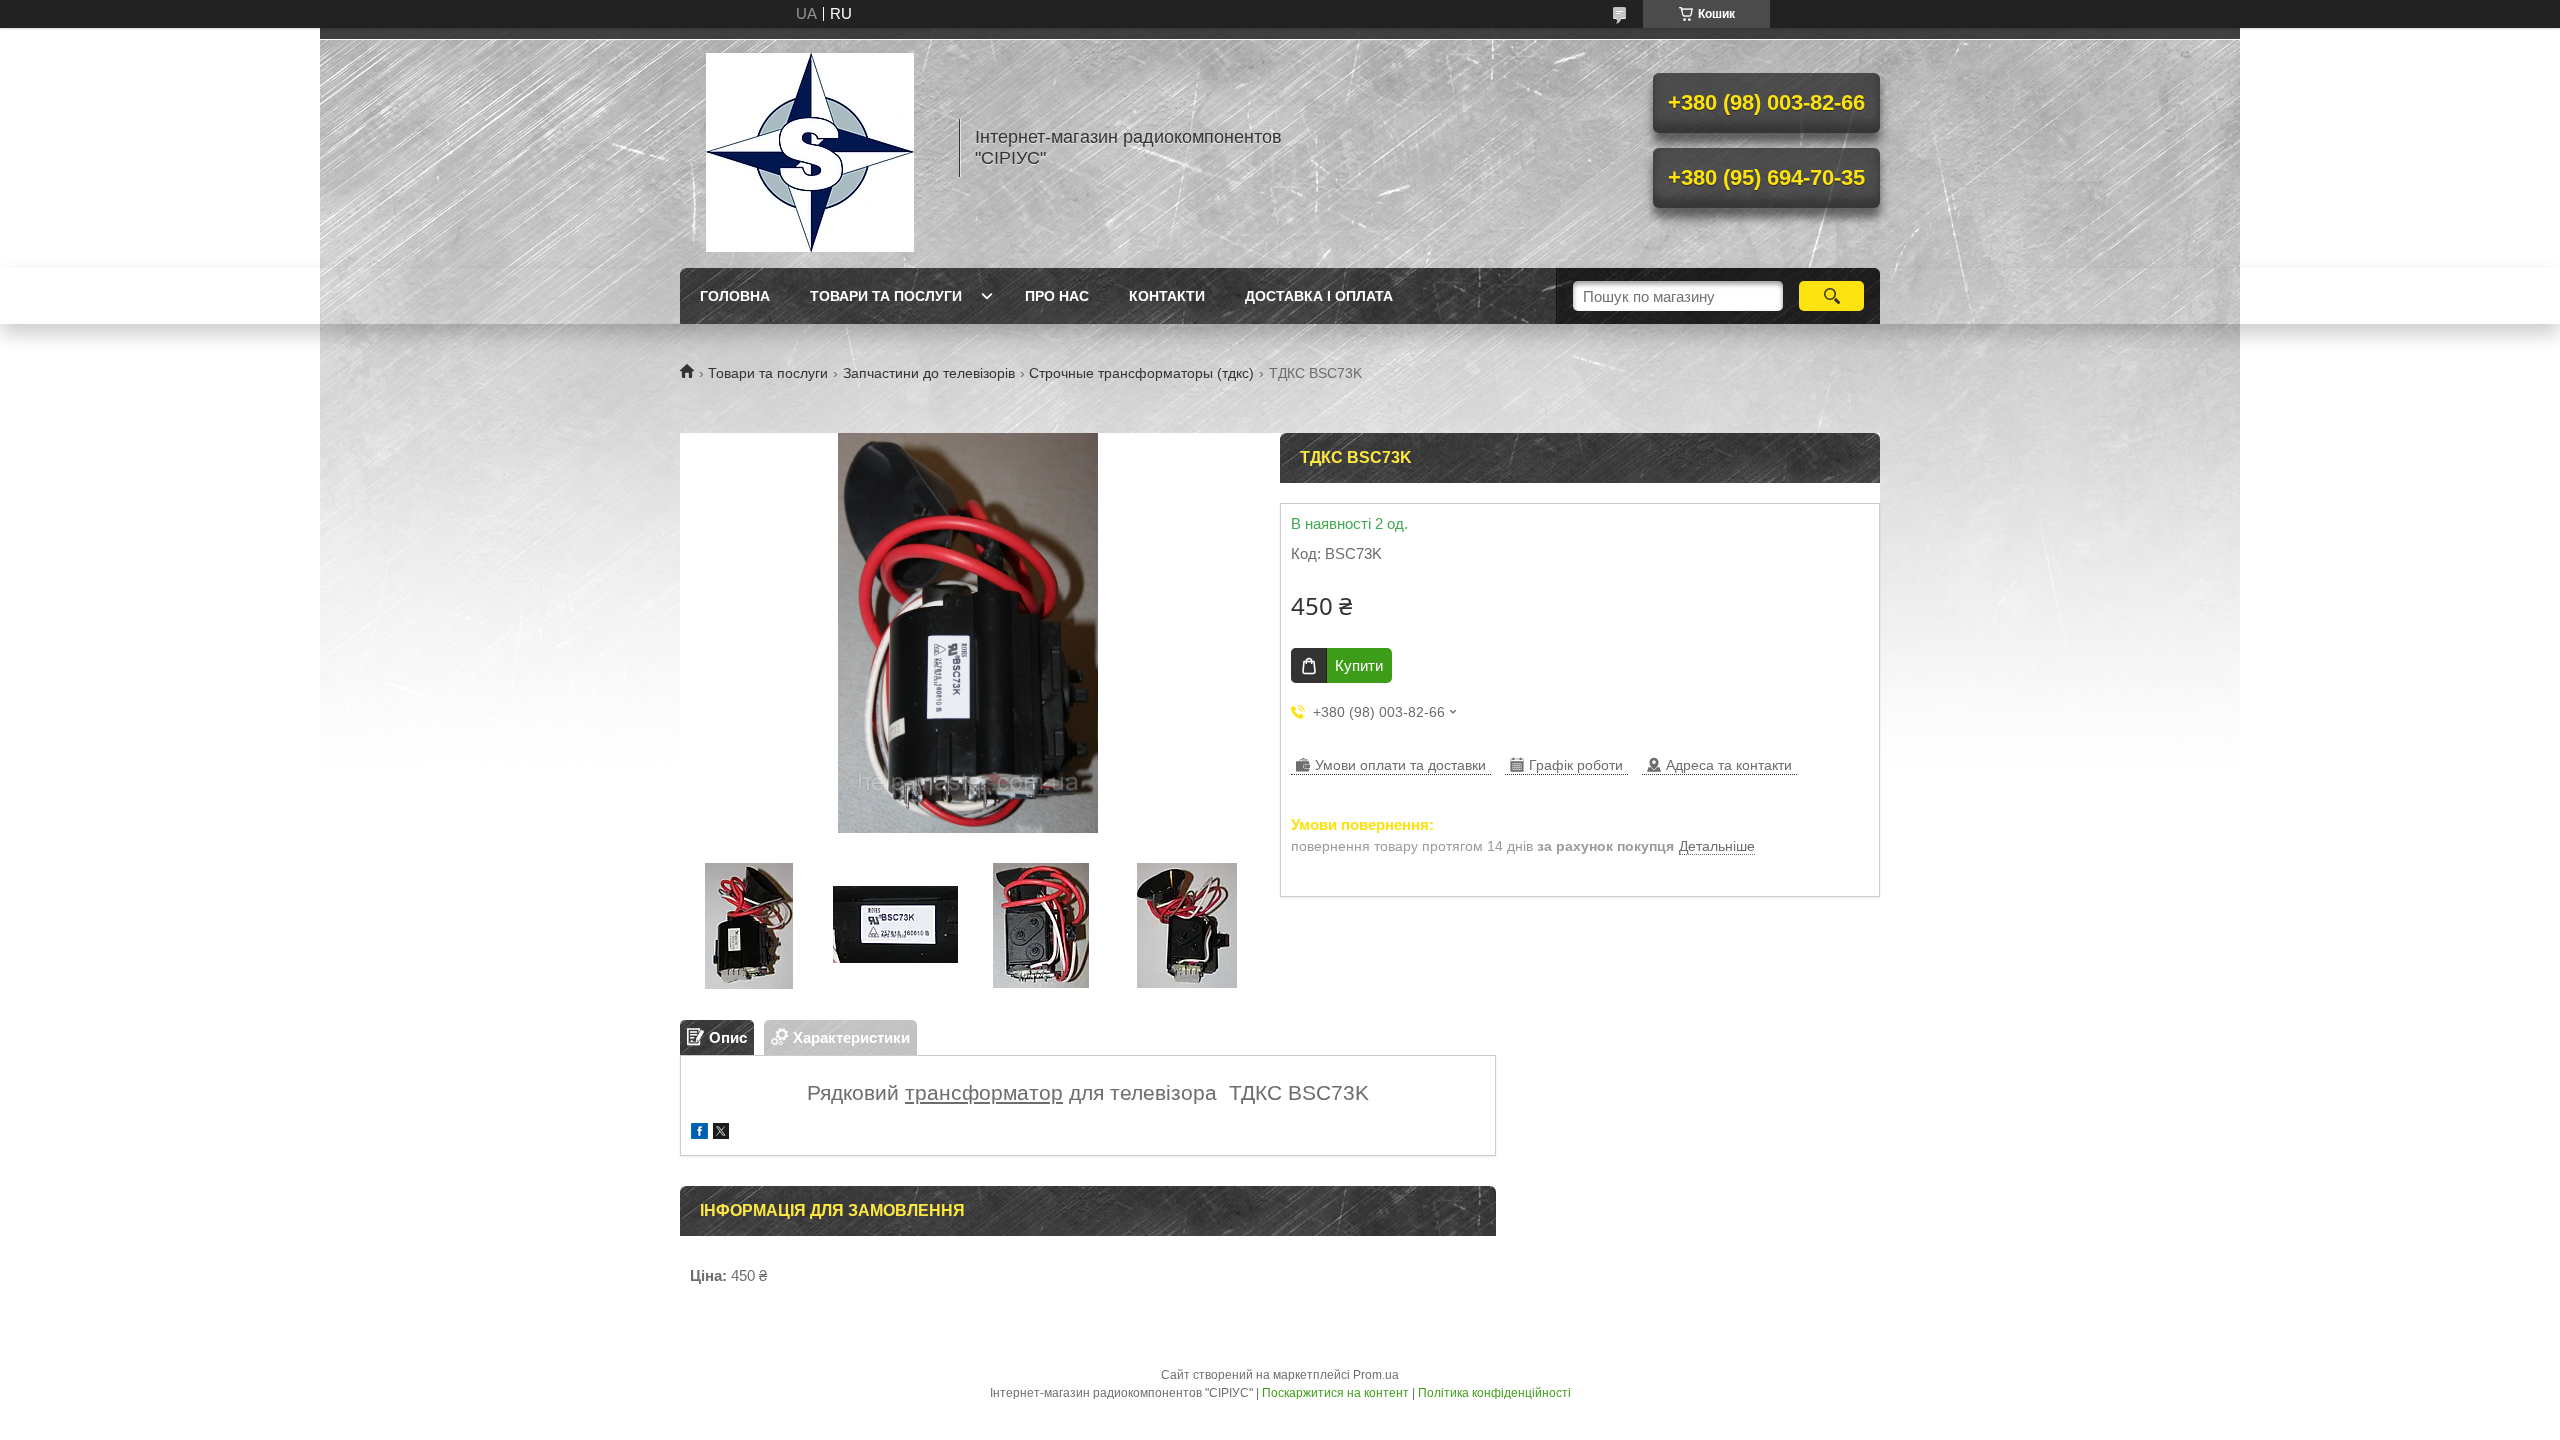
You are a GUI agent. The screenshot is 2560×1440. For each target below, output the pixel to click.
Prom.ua (1376, 1375)
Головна (735, 296)
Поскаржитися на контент (1335, 1393)
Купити (1359, 665)
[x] (721, 1133)
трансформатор (984, 1092)
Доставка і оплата (1319, 296)
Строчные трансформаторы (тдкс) (1141, 373)
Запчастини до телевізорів (929, 373)
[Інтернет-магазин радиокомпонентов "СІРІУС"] (810, 148)
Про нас (1057, 296)
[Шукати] (1831, 296)
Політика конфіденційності (1494, 1393)
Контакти (1167, 296)
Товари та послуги (886, 296)
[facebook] (699, 1133)
